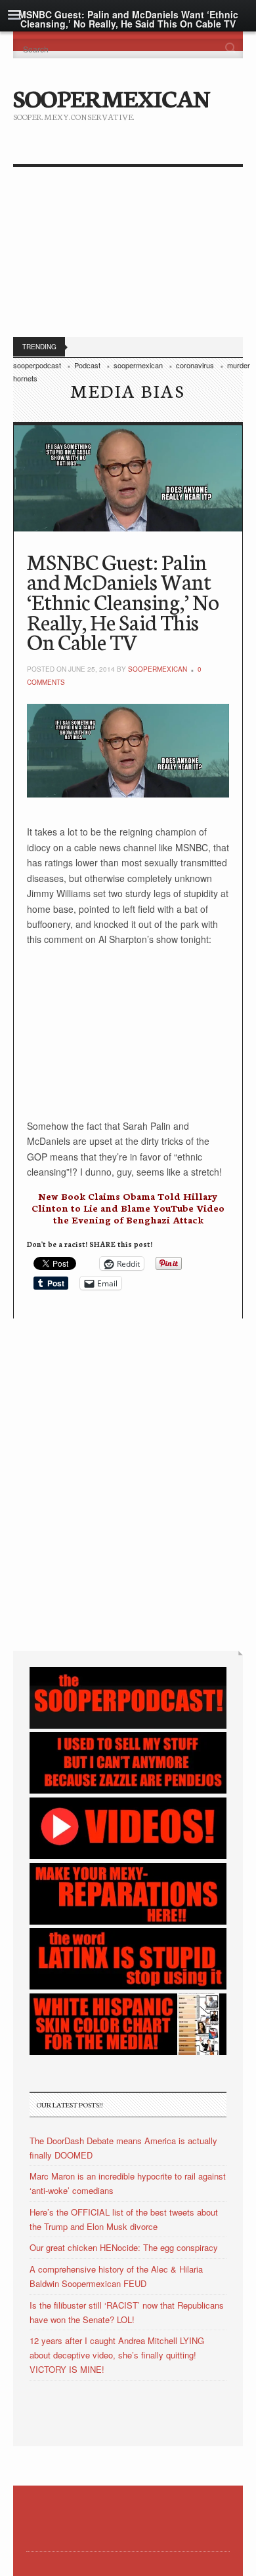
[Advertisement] (128, 255)
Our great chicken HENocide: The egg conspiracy (124, 2247)
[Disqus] (128, 1482)
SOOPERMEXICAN (111, 97)
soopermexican (158, 669)
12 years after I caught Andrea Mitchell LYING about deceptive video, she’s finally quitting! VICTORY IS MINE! (117, 2355)
